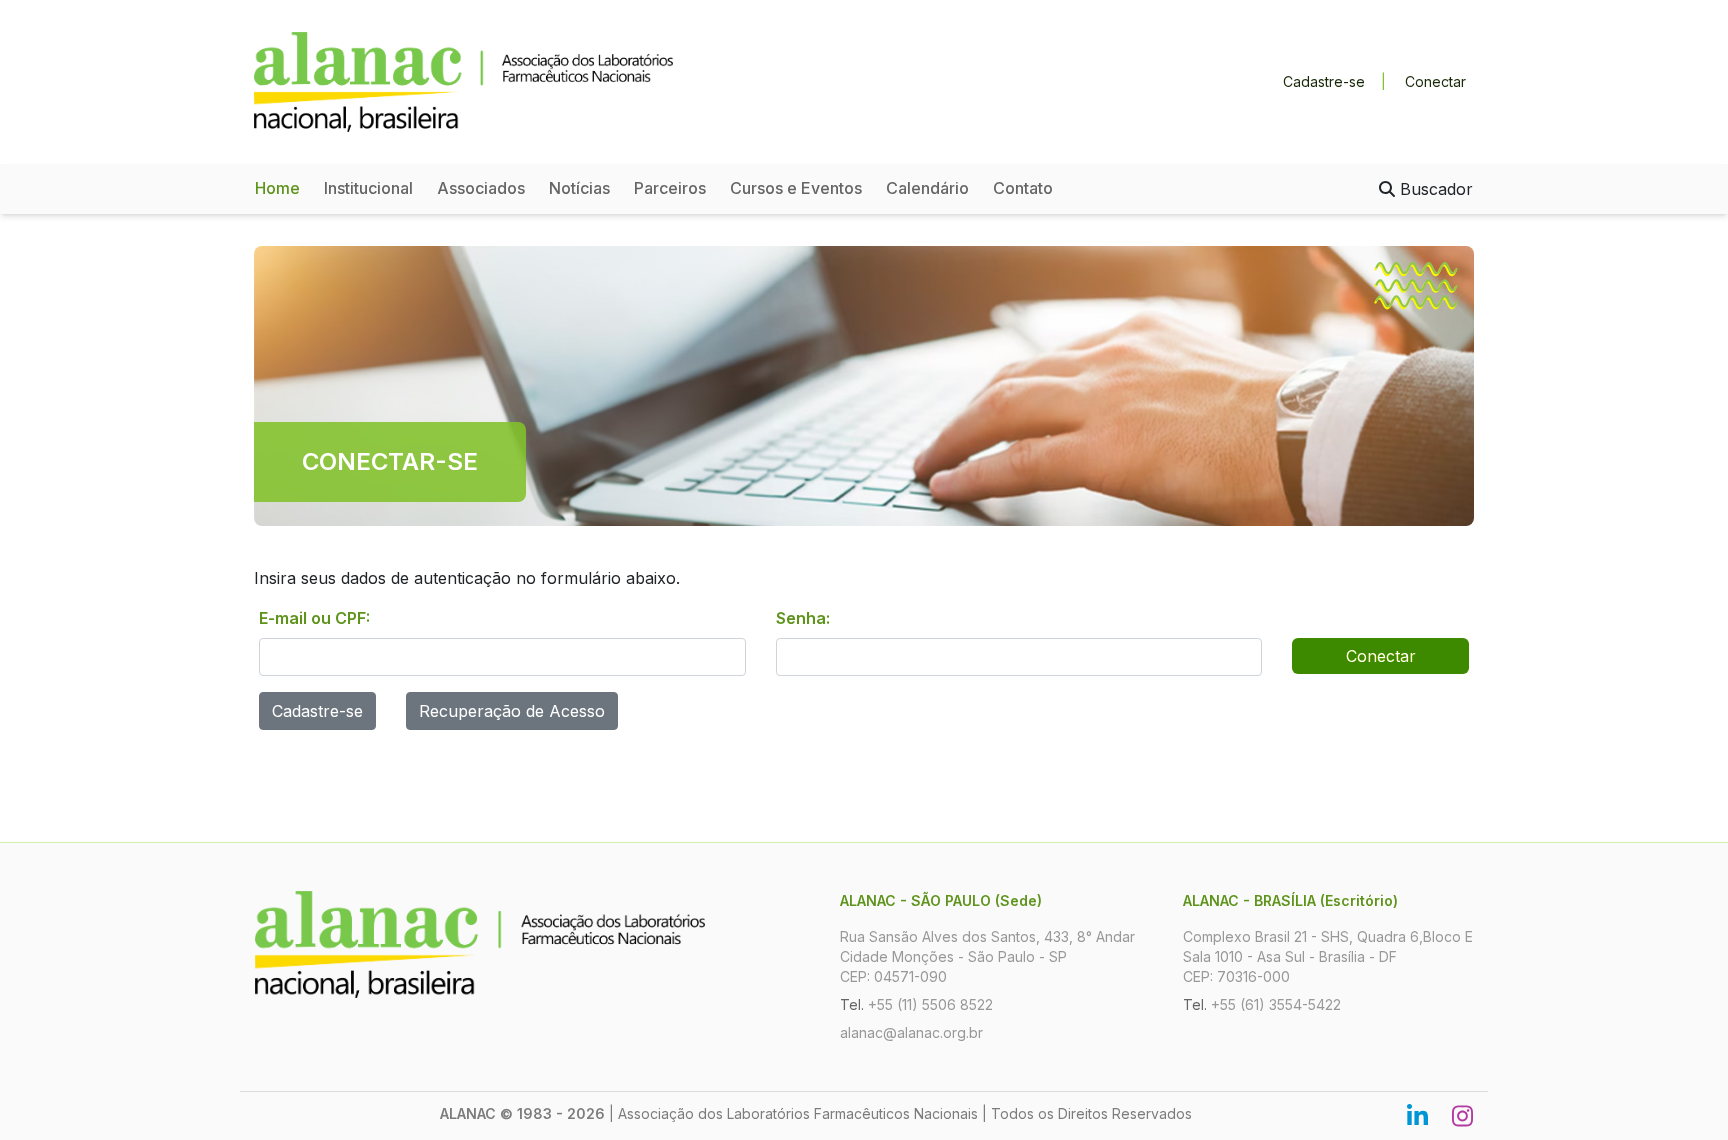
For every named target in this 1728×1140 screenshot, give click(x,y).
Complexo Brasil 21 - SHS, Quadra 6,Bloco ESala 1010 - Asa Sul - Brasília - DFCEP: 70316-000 (1328, 956)
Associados (481, 188)
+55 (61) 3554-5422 (1276, 1004)
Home (277, 188)
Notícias (579, 188)
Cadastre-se (1324, 81)
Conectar (1435, 81)
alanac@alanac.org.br (911, 1032)
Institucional (368, 188)
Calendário (927, 188)
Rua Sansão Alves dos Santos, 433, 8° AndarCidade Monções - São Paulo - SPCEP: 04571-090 (987, 956)
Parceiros (670, 188)
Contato (1023, 188)
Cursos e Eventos (796, 188)
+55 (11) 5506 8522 (930, 1004)
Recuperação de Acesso (512, 711)
